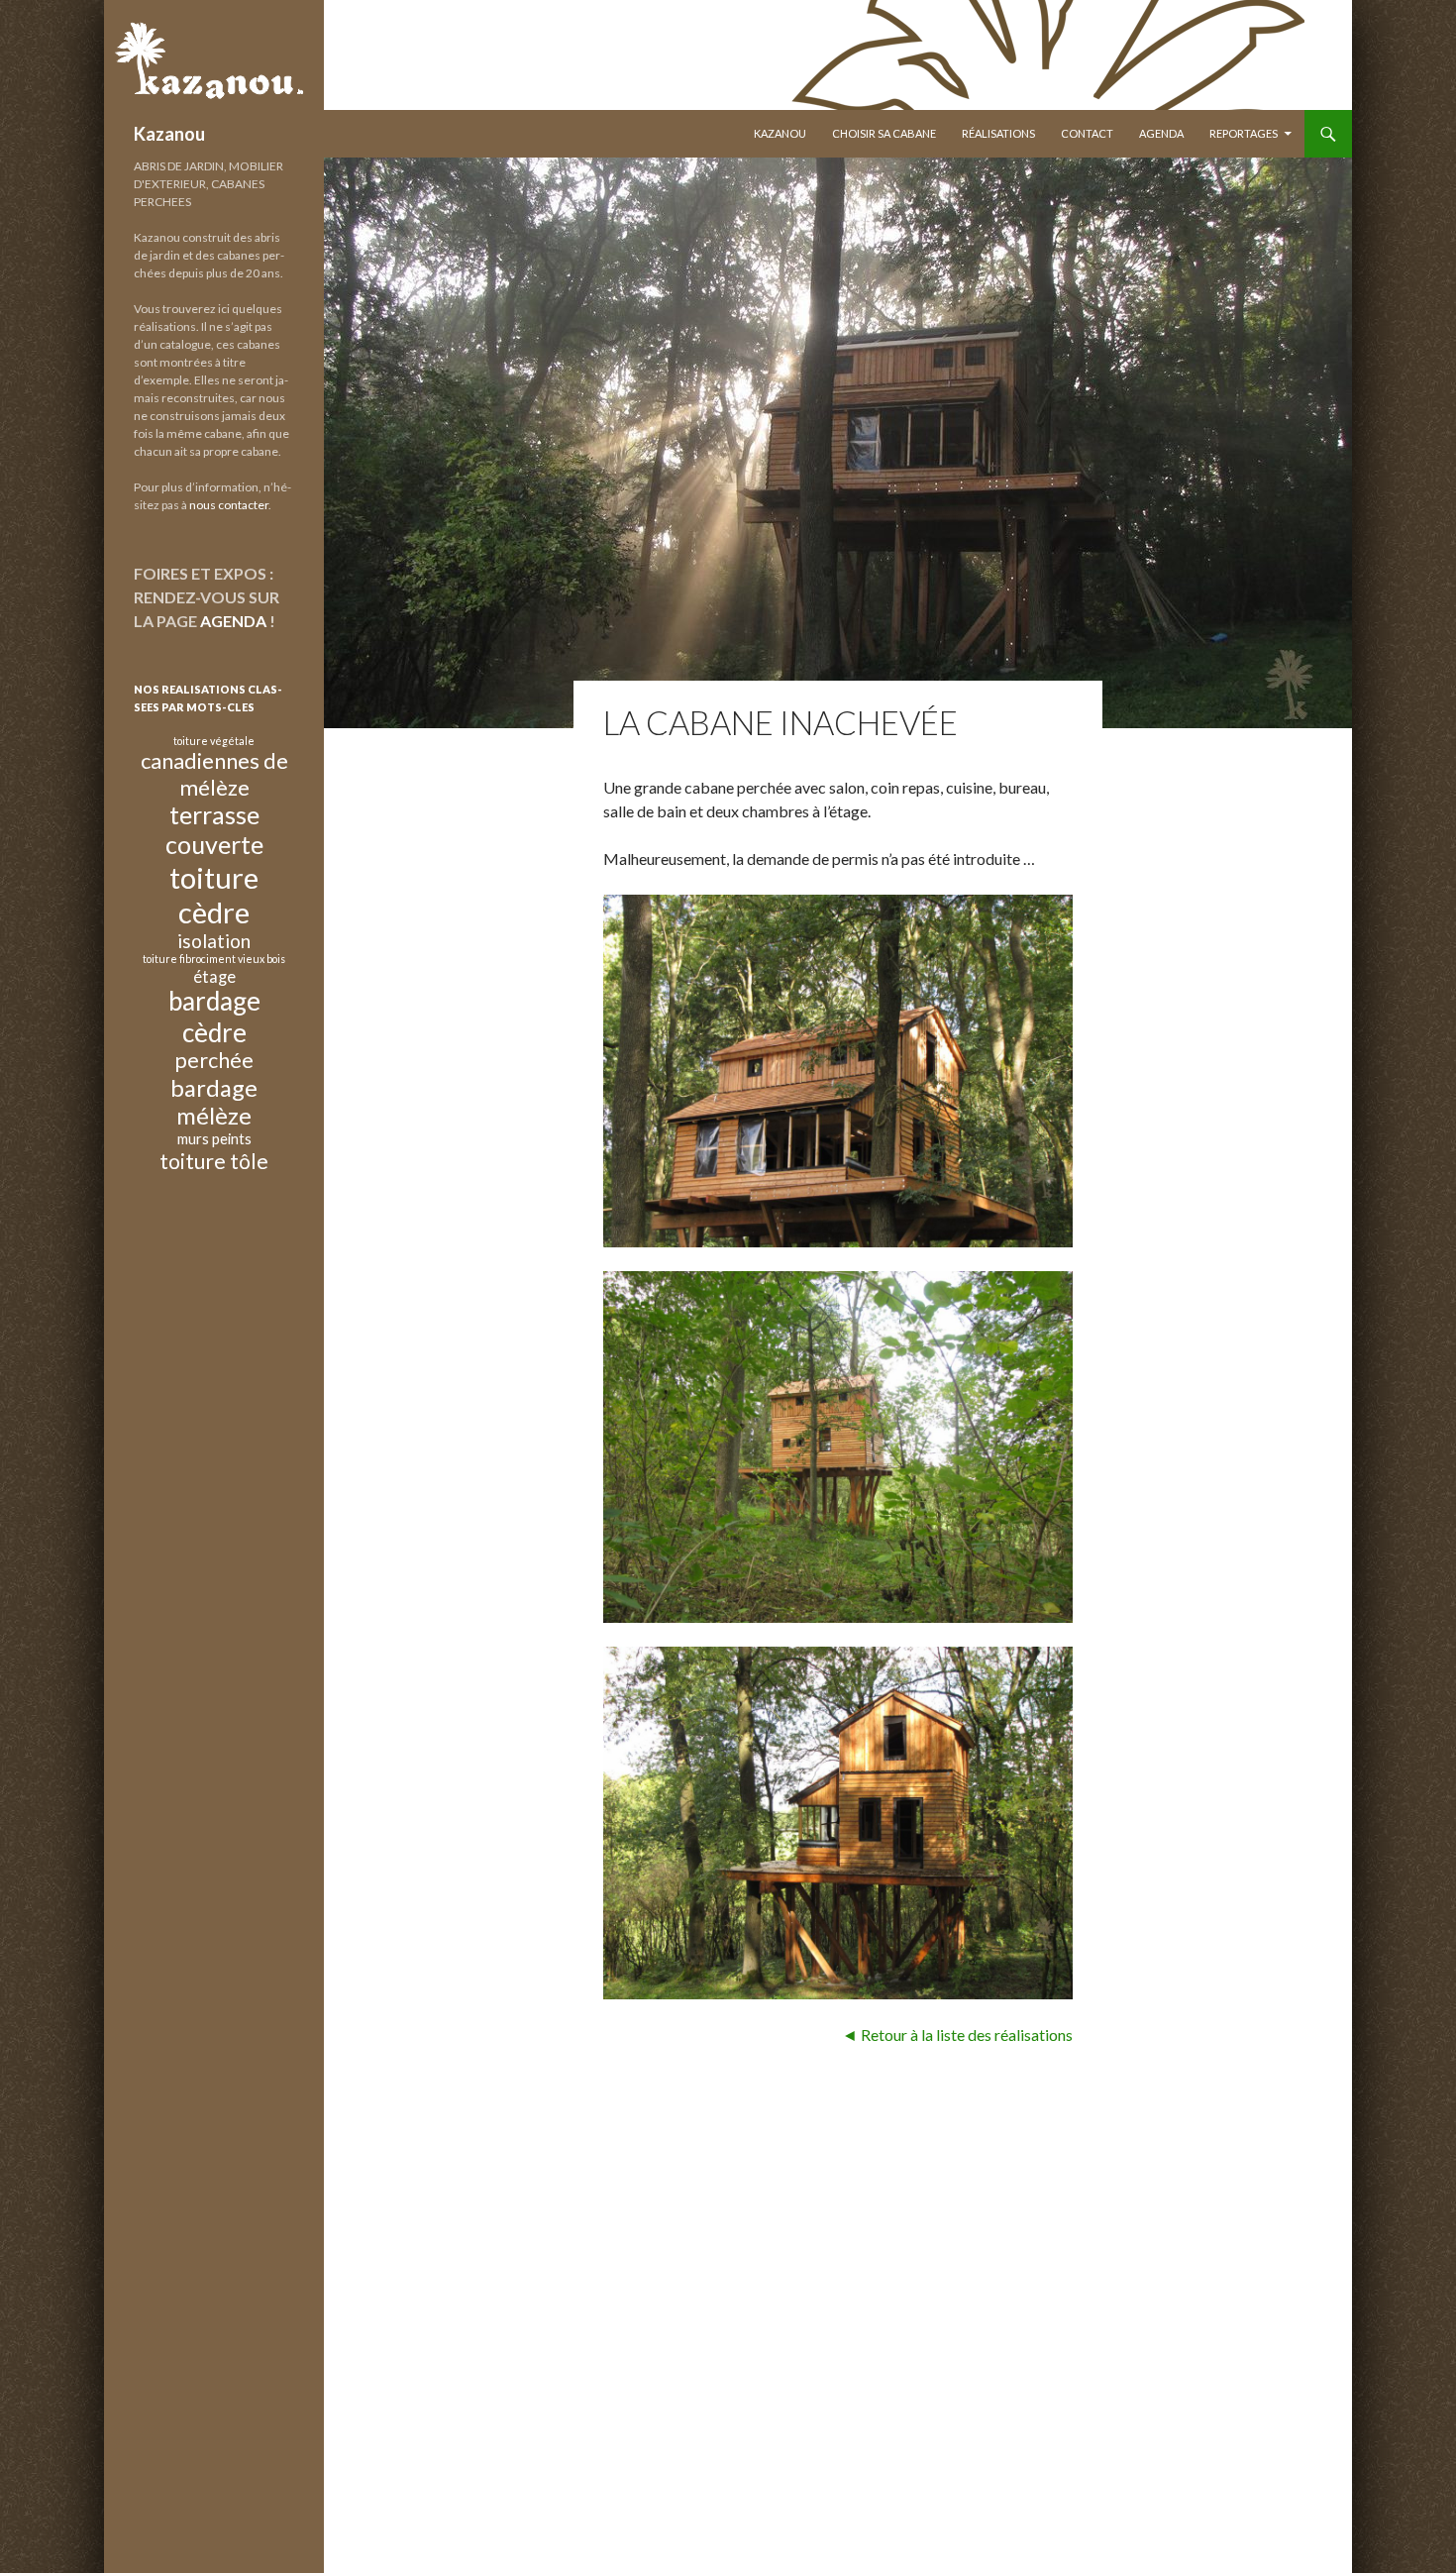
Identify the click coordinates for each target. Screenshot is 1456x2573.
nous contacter (229, 505)
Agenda (1161, 133)
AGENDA (233, 621)
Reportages (1244, 133)
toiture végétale (214, 741)
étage (214, 976)
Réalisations (998, 133)
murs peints (214, 1138)
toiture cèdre (214, 895)
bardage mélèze (214, 1102)
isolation (214, 941)
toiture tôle (214, 1161)
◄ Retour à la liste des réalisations (957, 2035)
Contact (1087, 133)
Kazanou (169, 134)
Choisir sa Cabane (884, 133)
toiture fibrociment (189, 959)
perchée (214, 1060)
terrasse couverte (214, 829)
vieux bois (261, 959)
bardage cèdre (214, 1016)
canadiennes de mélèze (214, 773)
